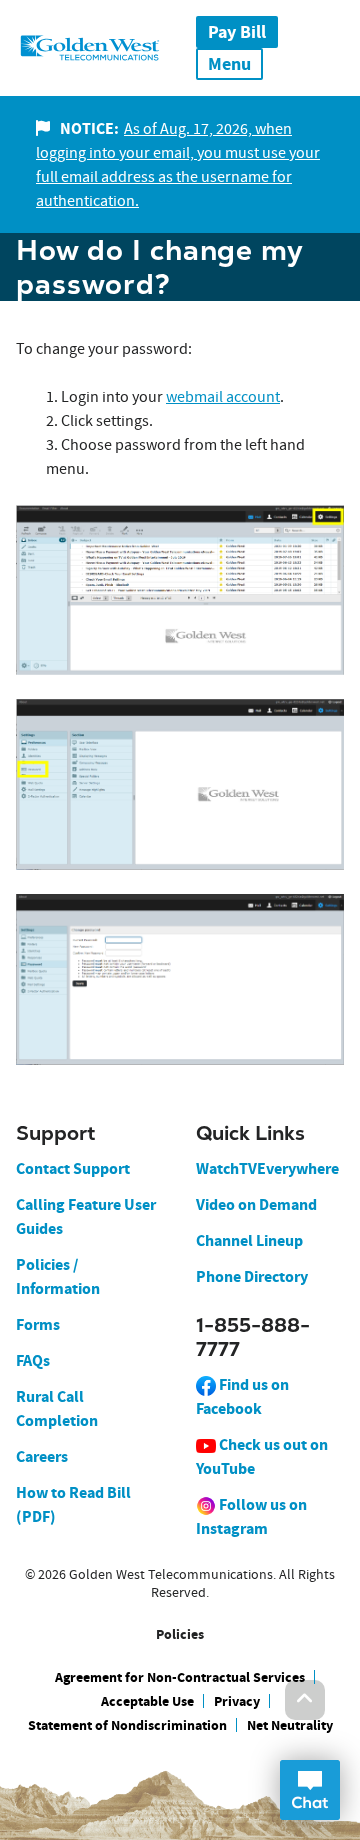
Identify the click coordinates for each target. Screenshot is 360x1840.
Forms (38, 1324)
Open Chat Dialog (310, 1790)
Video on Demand (256, 1204)
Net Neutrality (290, 1725)
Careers (42, 1456)
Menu (229, 64)
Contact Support (73, 1168)
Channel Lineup (249, 1240)
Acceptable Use (147, 1701)
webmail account (223, 397)
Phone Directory (252, 1276)
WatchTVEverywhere (267, 1168)
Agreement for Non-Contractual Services (180, 1677)
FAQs (33, 1360)
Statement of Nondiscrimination (127, 1725)
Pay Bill (237, 32)
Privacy (237, 1701)
